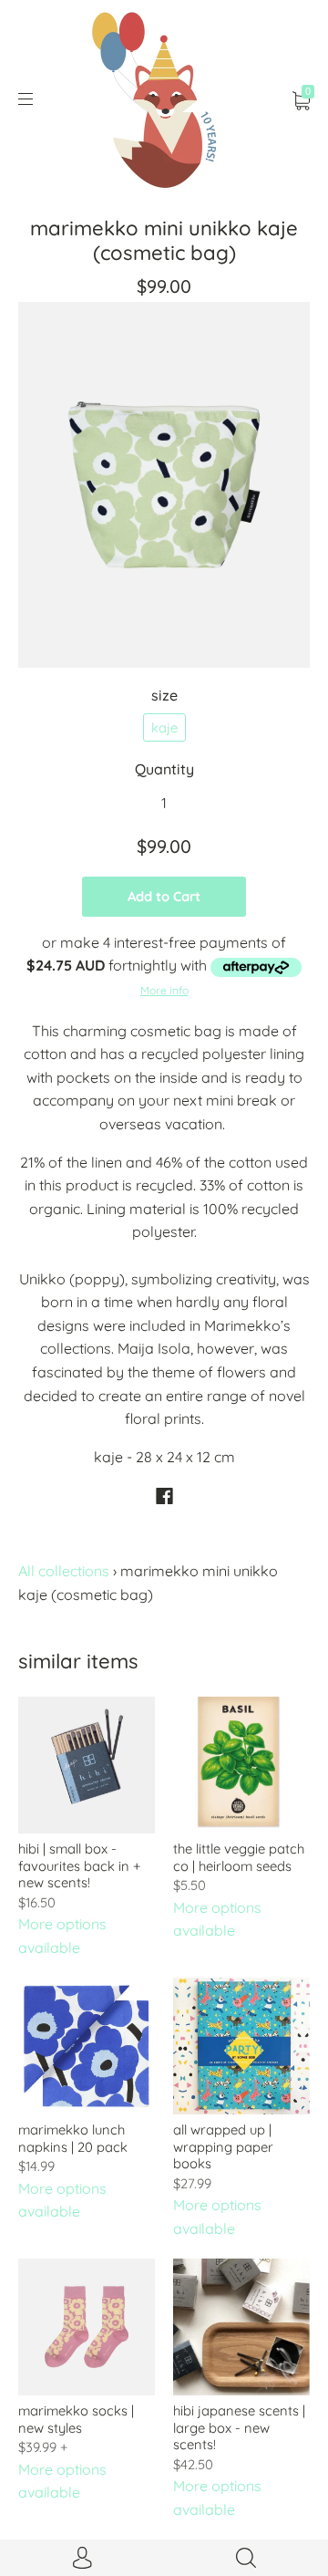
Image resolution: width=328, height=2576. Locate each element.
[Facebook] (164, 1496)
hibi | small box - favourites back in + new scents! (79, 1865)
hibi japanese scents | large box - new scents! (239, 2427)
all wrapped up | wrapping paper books (223, 2146)
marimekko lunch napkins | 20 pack (73, 2138)
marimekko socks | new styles (76, 2419)
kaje (164, 727)
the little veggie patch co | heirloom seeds (239, 1857)
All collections (64, 1571)
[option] (164, 484)
